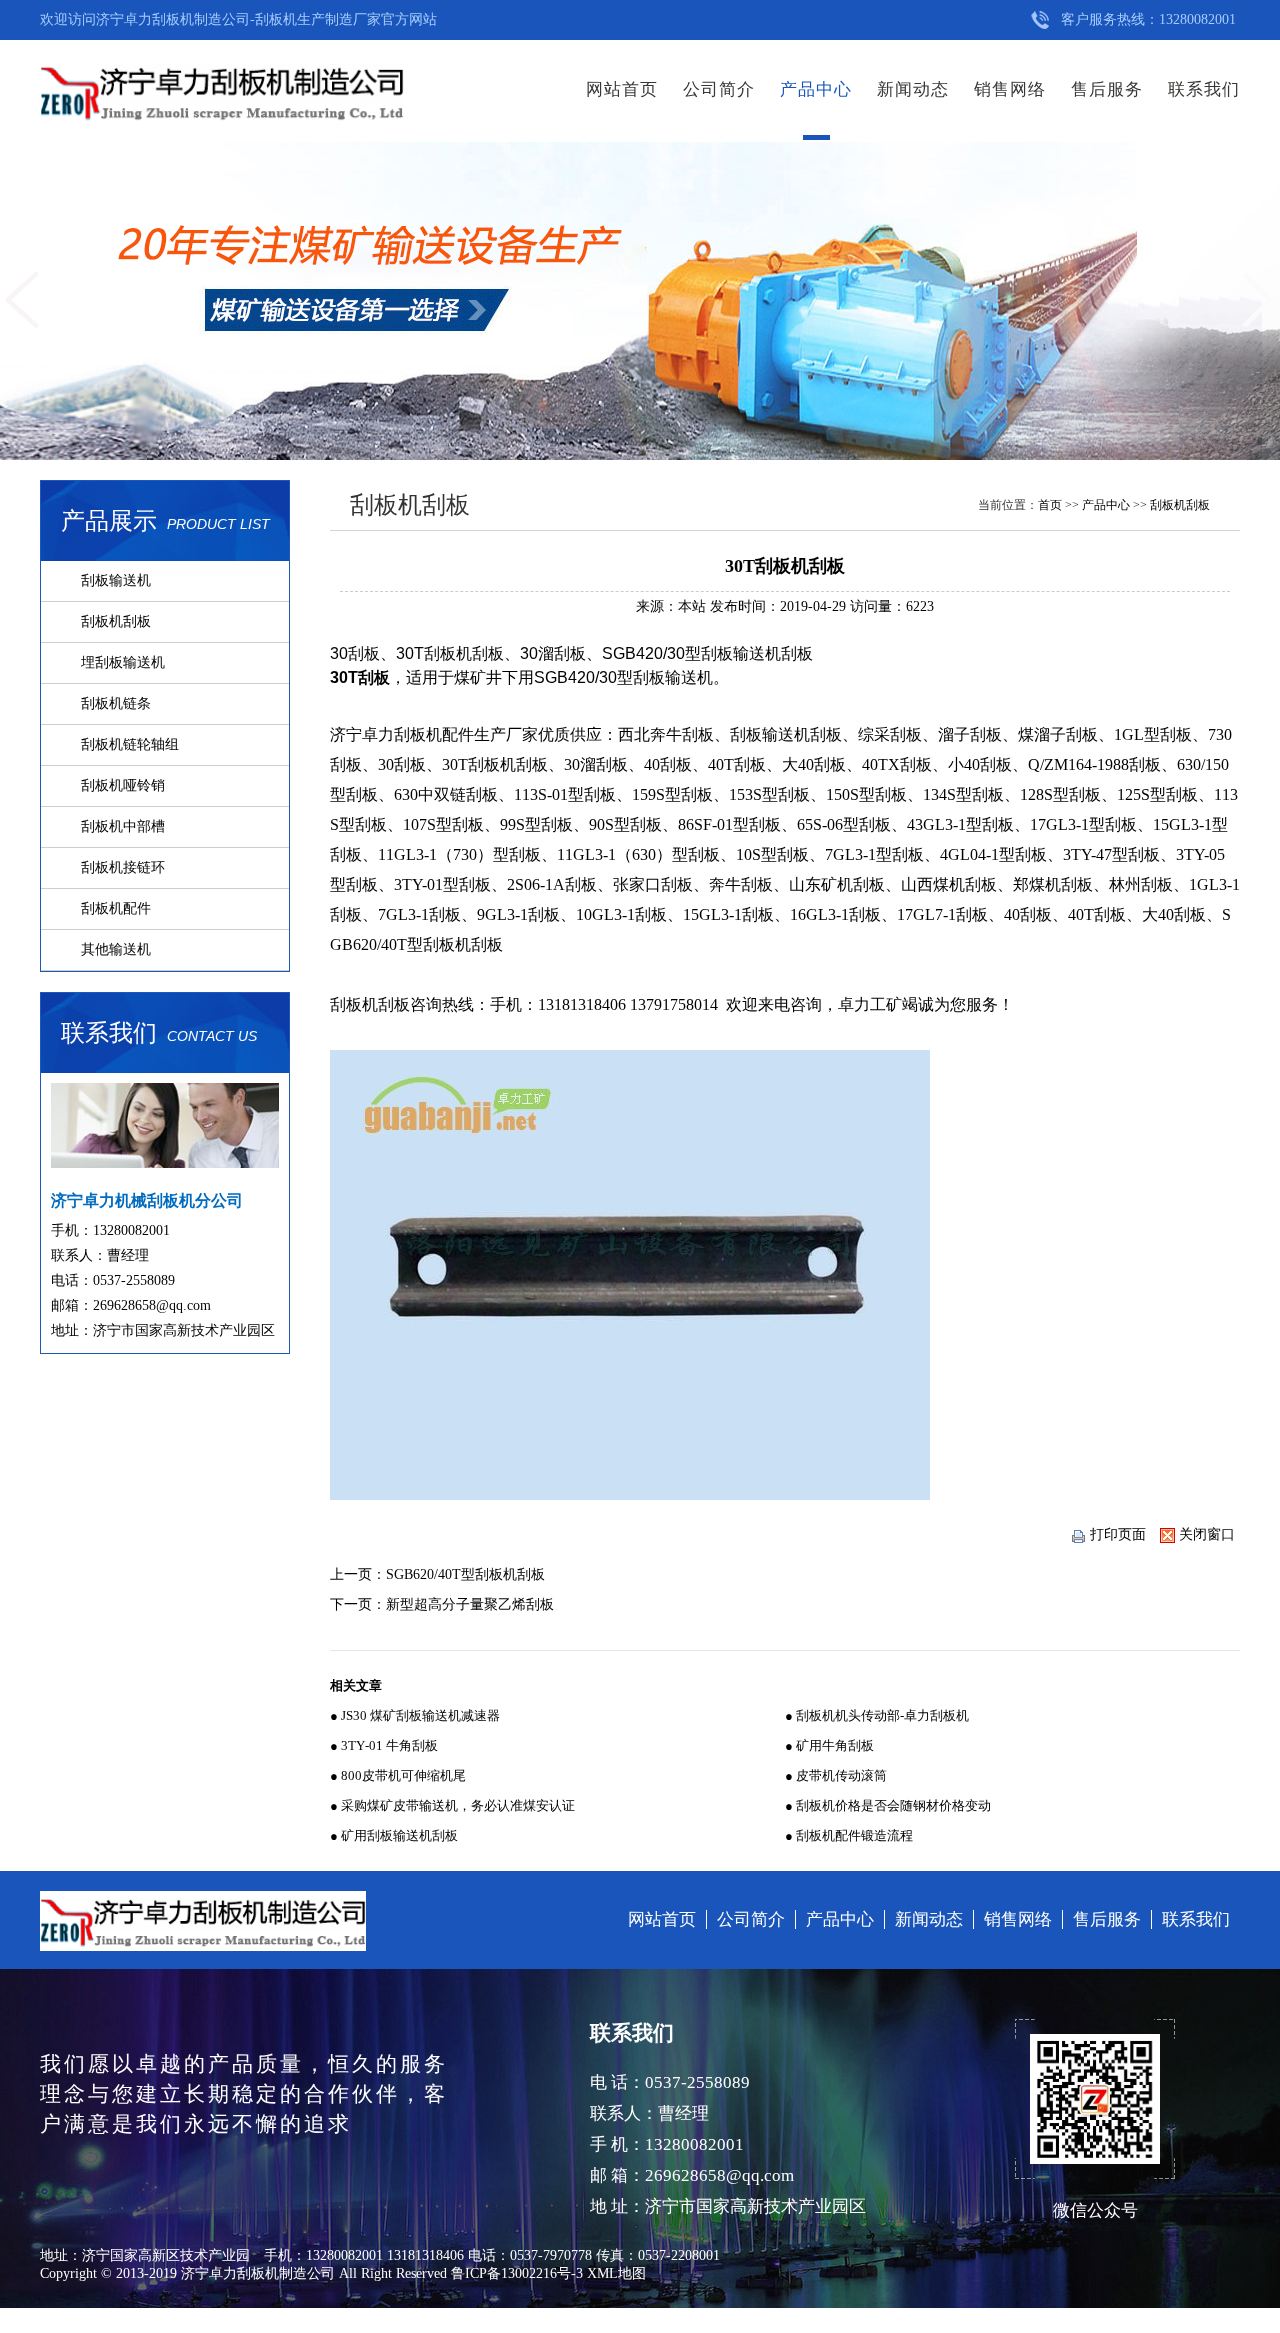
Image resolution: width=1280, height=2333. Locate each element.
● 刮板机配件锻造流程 (849, 1835)
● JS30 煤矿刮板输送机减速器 (415, 1715)
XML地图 (616, 2273)
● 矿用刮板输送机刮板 (394, 1835)
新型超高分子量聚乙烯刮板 (470, 1604)
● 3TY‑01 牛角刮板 (384, 1745)
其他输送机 (116, 949)
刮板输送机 (116, 580)
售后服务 (1107, 89)
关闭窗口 (1207, 1534)
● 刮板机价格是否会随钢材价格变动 (888, 1805)
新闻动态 (913, 89)
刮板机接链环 (123, 867)
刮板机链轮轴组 (130, 744)
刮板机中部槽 (123, 826)
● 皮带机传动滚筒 (836, 1775)
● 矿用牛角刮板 (829, 1745)
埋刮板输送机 (123, 662)
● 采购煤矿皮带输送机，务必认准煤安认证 (452, 1805)
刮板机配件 (116, 908)
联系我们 (1204, 89)
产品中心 (816, 89)
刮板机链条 (116, 703)
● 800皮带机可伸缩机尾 (398, 1775)
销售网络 (1010, 89)
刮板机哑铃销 (123, 785)
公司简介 (719, 89)
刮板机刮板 (116, 621)
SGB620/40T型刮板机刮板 (465, 1574)
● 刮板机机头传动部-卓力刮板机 (877, 1715)
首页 (1050, 505)
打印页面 (1118, 1534)
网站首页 (622, 89)
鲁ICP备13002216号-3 (517, 2273)
